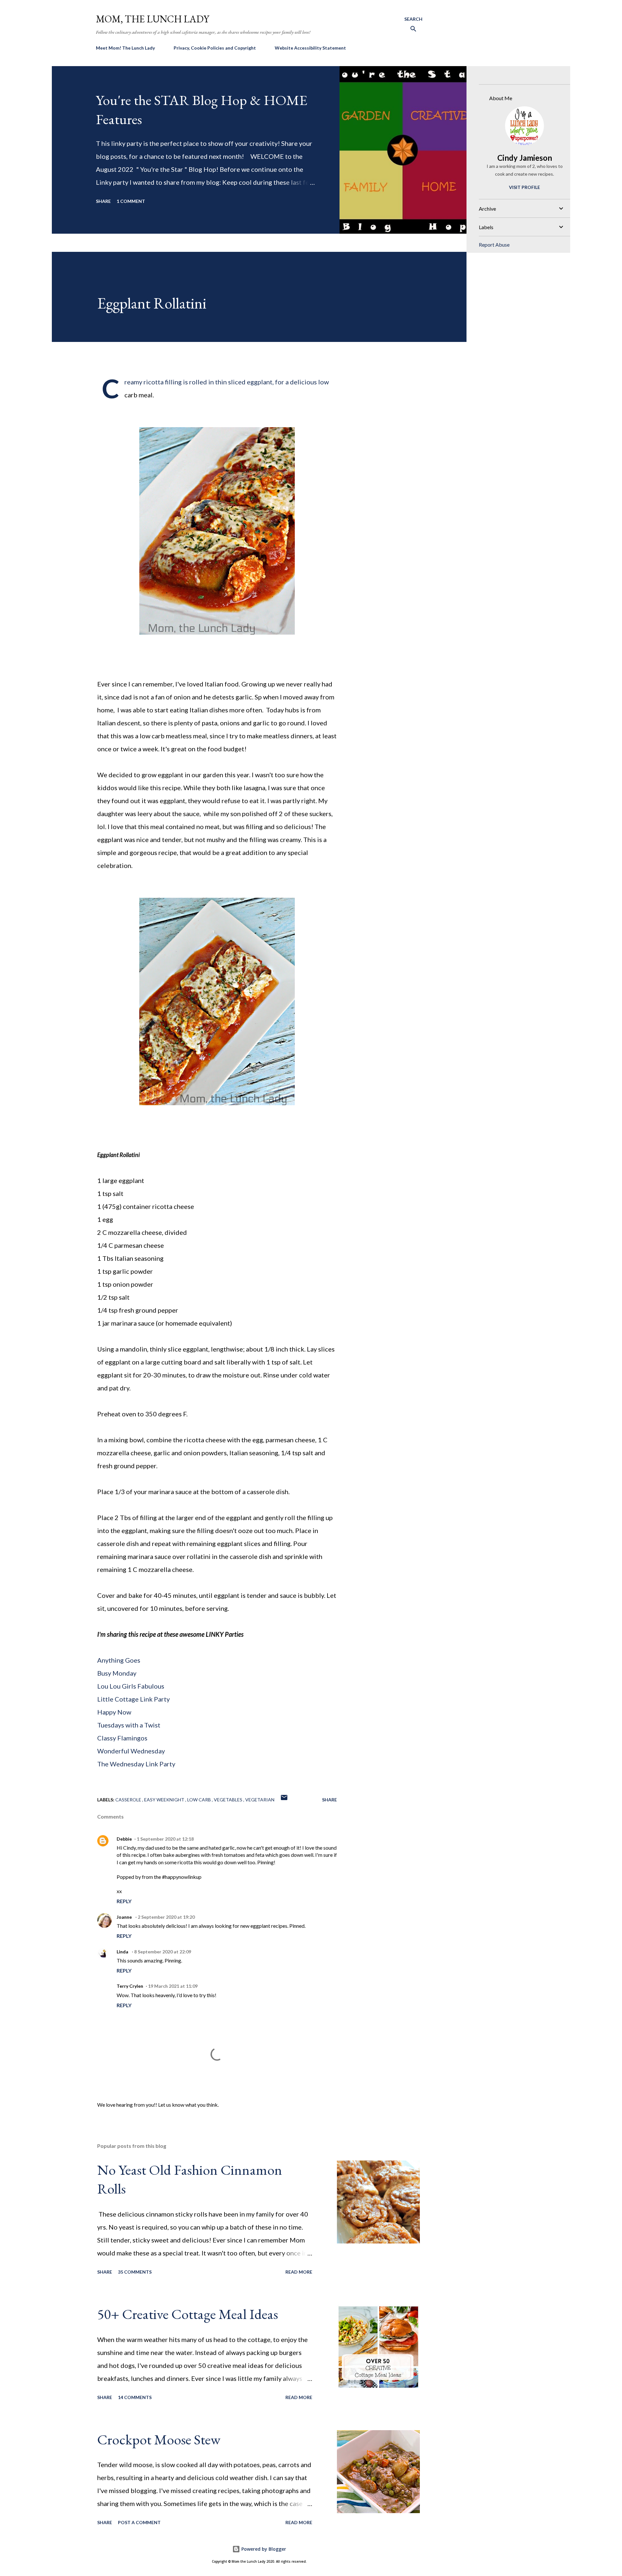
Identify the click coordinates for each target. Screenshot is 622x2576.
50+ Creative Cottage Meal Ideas (188, 2314)
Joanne (125, 1917)
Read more (299, 2272)
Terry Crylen (130, 1986)
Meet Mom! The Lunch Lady (125, 48)
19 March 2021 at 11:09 (173, 1986)
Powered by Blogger (263, 2549)
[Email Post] (284, 1800)
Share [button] (103, 201)
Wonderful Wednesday (131, 1751)
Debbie (124, 1839)
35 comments (135, 2272)
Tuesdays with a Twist (129, 1725)
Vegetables (229, 1800)
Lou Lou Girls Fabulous (131, 1686)
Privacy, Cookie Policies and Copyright (215, 48)
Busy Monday (117, 1673)
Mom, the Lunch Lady (153, 19)
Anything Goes (119, 1660)
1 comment (131, 201)
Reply (124, 1901)
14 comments (135, 2397)
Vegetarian (260, 1800)
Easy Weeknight (165, 1800)
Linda (123, 1952)
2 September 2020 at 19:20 (166, 1917)
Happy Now (115, 1712)
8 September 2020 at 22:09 (163, 1952)
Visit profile (524, 187)
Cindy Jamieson (525, 158)
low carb (200, 1800)
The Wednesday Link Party (136, 1764)
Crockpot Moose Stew (159, 2439)
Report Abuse (494, 245)
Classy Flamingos (122, 1738)
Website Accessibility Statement (310, 48)
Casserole (129, 1800)
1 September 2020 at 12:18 (165, 1839)
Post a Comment (139, 2522)
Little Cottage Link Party (133, 1699)
